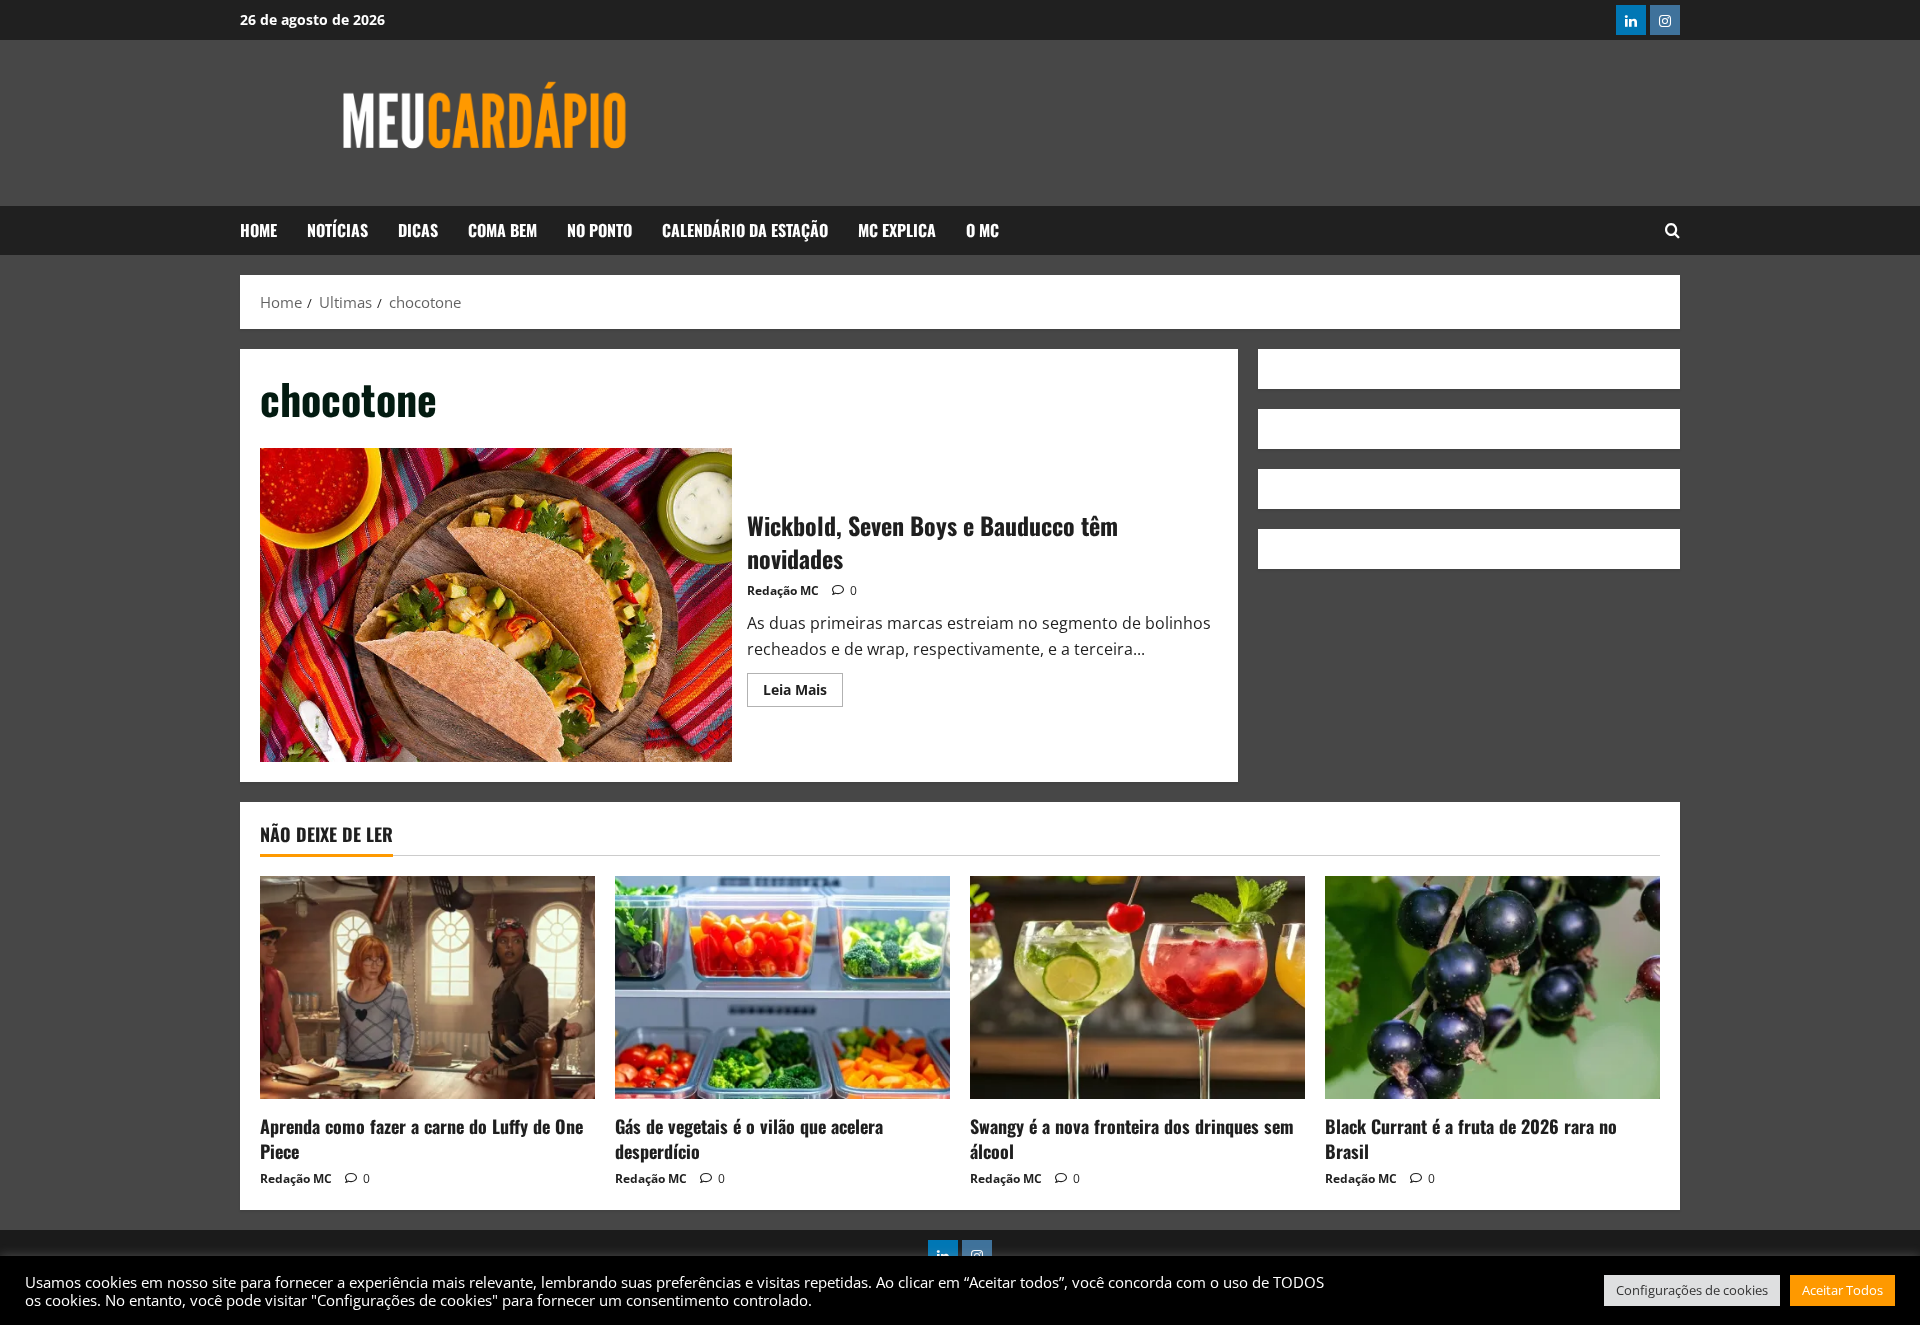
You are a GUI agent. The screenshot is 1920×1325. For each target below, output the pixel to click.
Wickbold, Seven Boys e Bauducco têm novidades (496, 605)
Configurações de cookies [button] (1692, 1290)
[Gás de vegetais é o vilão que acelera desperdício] (782, 987)
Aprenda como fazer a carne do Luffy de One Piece (421, 1138)
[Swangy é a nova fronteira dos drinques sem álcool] (1137, 987)
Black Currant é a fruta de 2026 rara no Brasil (1471, 1138)
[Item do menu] (1631, 20)
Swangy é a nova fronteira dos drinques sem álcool (1132, 1138)
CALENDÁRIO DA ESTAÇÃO (745, 230)
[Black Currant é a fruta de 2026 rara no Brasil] (1492, 987)
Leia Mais (803, 686)
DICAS (418, 230)
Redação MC (783, 590)
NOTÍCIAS (337, 230)
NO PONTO (599, 230)
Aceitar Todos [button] (1842, 1290)
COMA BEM (502, 230)
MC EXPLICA (897, 230)
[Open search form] (1672, 231)
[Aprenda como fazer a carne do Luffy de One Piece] (427, 987)
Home (258, 230)
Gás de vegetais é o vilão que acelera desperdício (749, 1138)
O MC (982, 230)
